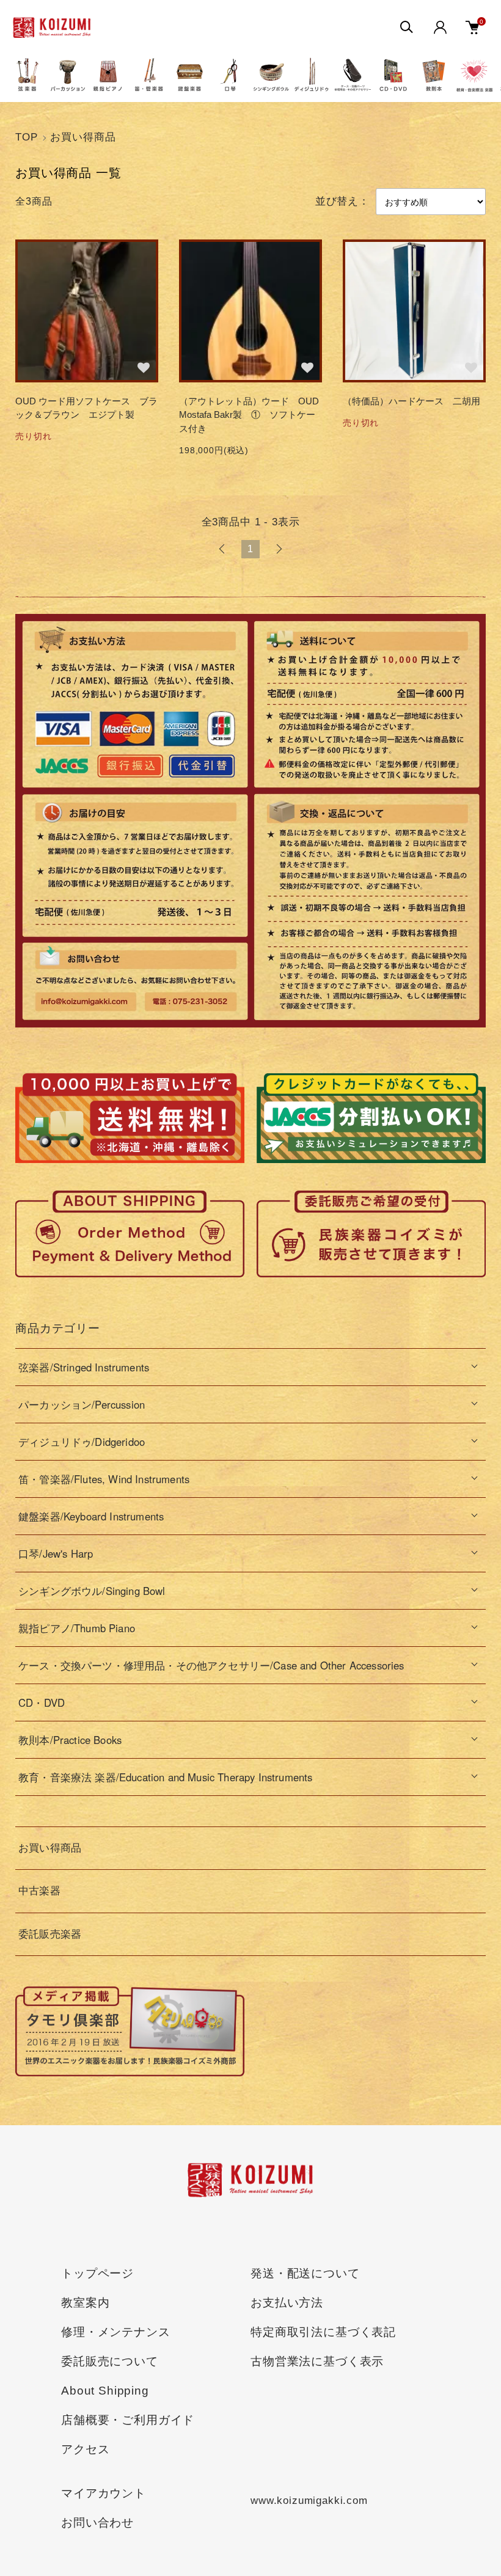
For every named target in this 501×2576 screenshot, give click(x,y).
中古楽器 (39, 1891)
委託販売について (110, 2361)
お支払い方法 (287, 2303)
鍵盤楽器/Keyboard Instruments (91, 1516)
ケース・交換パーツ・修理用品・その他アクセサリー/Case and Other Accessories (211, 1665)
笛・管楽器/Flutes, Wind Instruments (104, 1479)
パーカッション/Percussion (82, 1404)
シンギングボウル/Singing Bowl (92, 1591)
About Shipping (105, 2391)
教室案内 (85, 2303)
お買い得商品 (83, 137)
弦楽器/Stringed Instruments (84, 1367)
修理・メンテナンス (116, 2332)
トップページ (97, 2273)
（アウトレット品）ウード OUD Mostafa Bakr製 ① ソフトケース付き (249, 415)
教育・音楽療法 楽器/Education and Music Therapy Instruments (165, 1777)
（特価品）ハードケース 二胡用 (411, 401)
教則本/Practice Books (70, 1740)
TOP (27, 137)
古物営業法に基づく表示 (317, 2361)
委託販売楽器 (50, 1934)
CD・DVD (42, 1702)
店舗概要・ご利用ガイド (128, 2420)
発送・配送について (305, 2273)
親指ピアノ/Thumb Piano (77, 1628)
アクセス (85, 2449)
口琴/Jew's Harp (56, 1553)
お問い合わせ (97, 2523)
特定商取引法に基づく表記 (323, 2332)
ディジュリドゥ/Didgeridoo (82, 1442)
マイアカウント (104, 2493)
